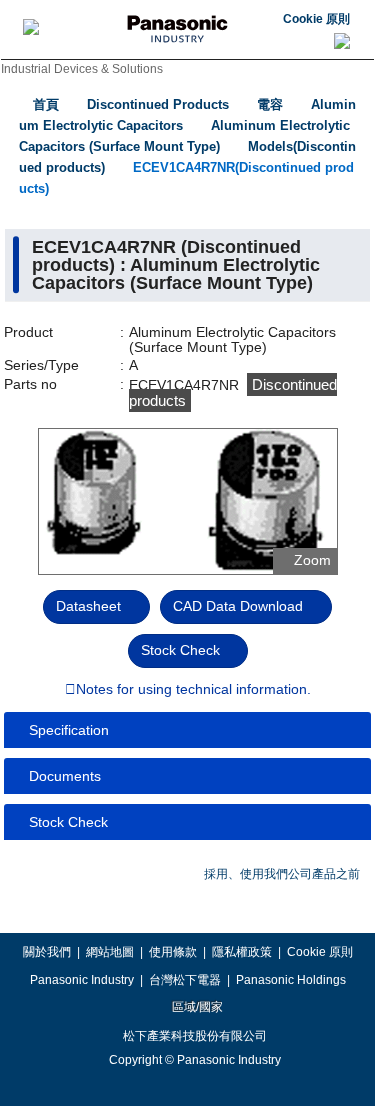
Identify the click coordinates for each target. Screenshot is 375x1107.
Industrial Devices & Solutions (82, 69)
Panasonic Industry (82, 980)
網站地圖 (110, 952)
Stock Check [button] (68, 822)
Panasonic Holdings (291, 980)
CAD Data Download (238, 606)
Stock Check (180, 650)
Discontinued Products (158, 104)
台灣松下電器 (185, 980)
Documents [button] (65, 776)
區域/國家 (196, 1007)
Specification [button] (69, 730)
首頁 (46, 104)
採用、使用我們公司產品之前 (282, 874)
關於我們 (47, 952)
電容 (270, 104)
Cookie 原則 (316, 19)
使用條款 (173, 952)
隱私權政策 (242, 952)
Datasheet (88, 606)
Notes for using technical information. (193, 690)
